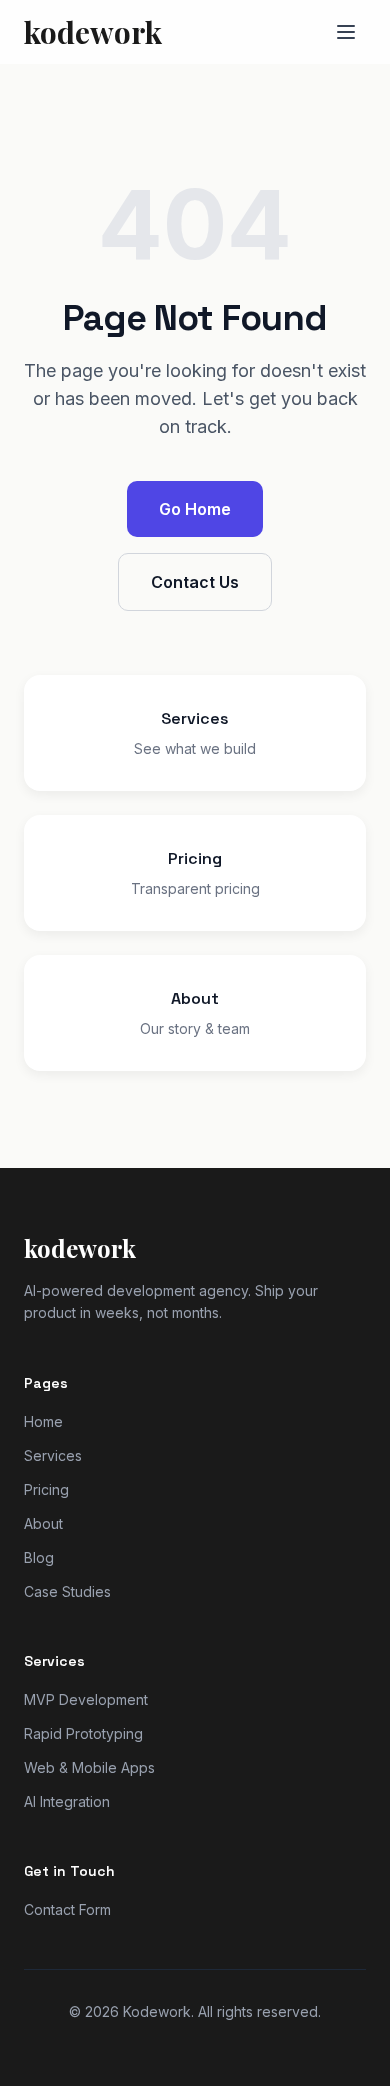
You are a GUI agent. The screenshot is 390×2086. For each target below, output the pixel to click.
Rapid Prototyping (83, 1733)
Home (43, 1421)
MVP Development (86, 1699)
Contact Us (195, 582)
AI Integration (67, 1801)
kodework (93, 32)
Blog (39, 1557)
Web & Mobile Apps (89, 1767)
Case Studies (67, 1591)
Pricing (46, 1489)
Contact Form (67, 1909)
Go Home (195, 509)
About (43, 1523)
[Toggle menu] (346, 32)
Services (53, 1455)
